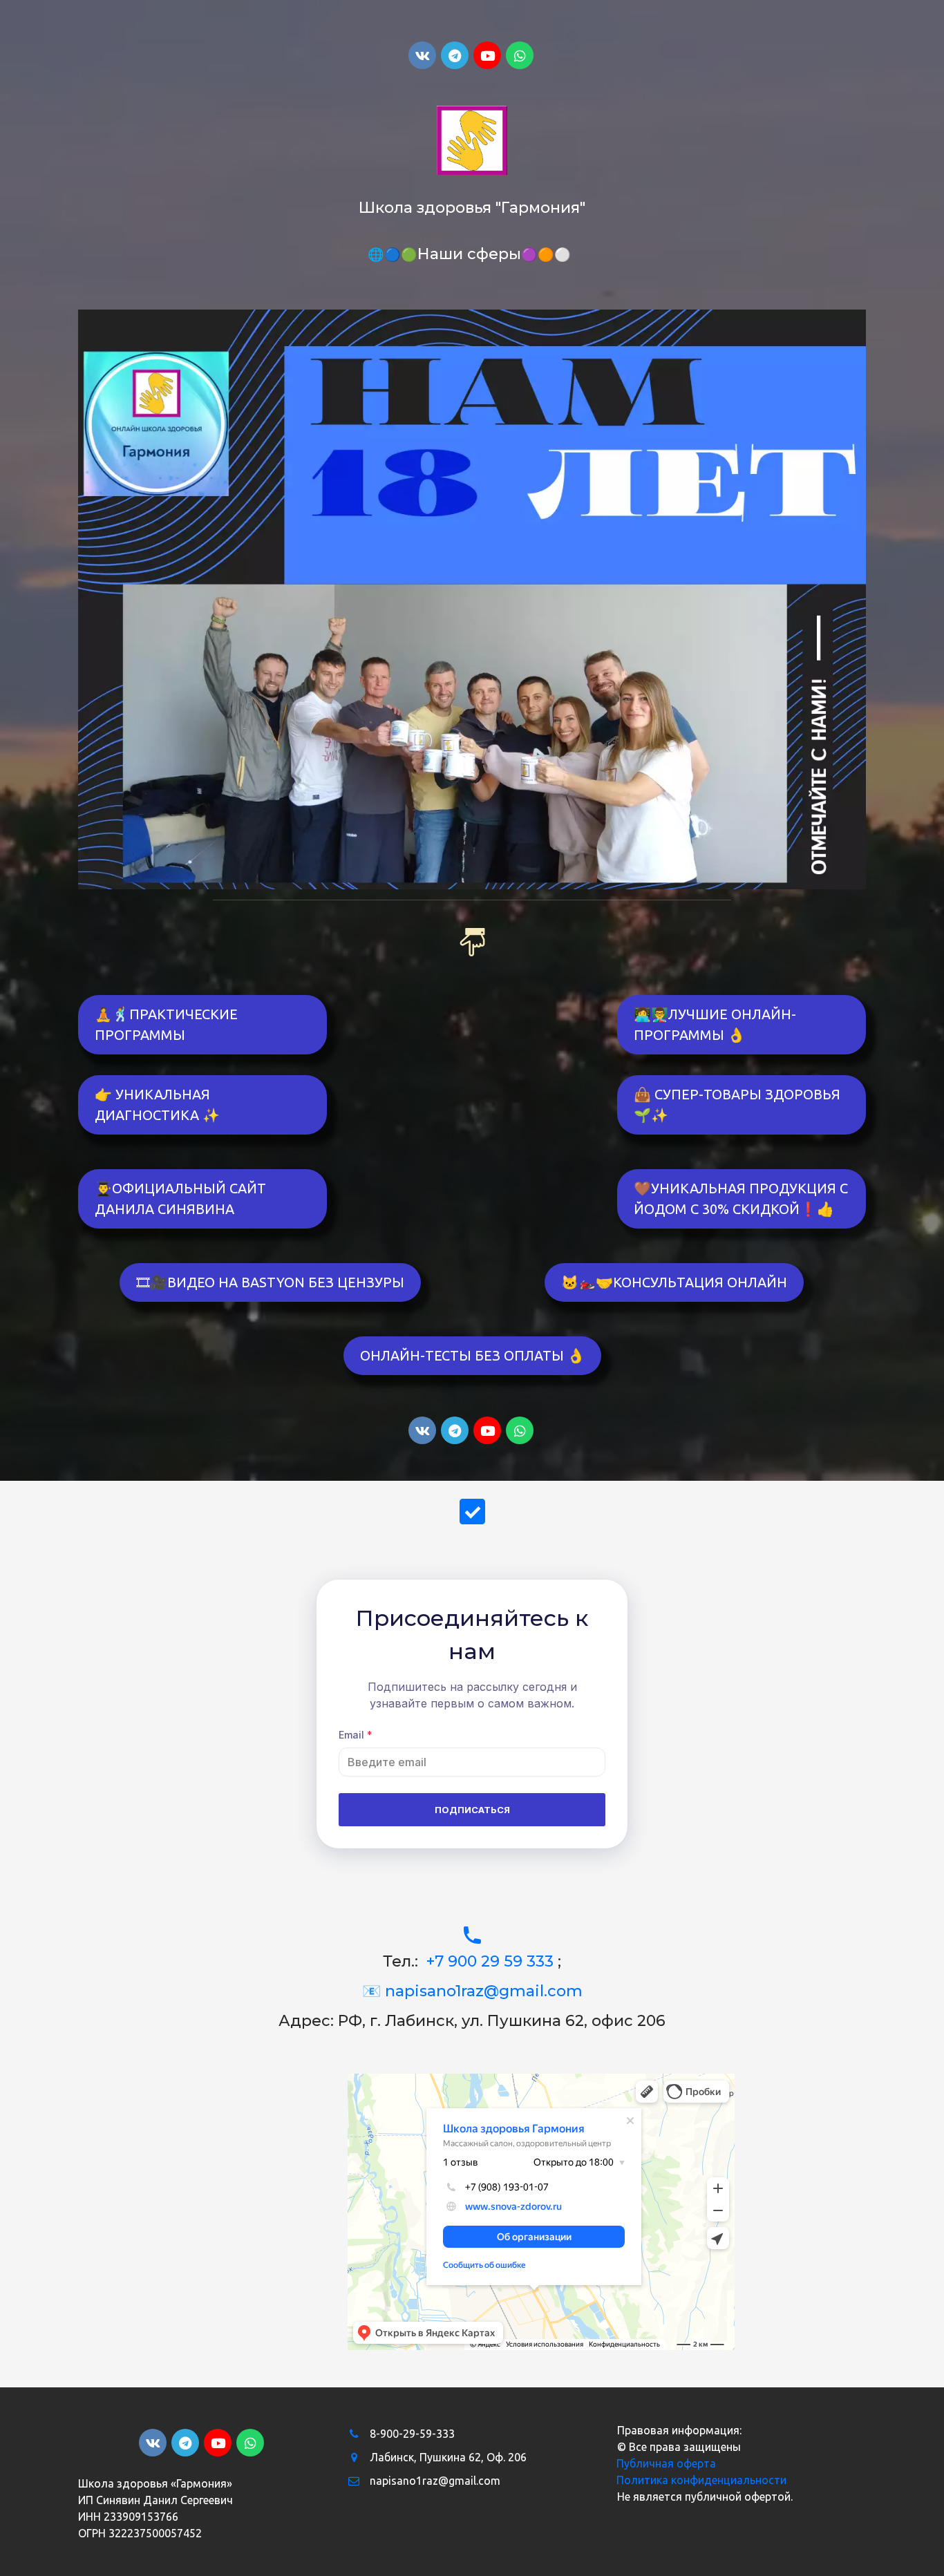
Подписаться (472, 1810)
